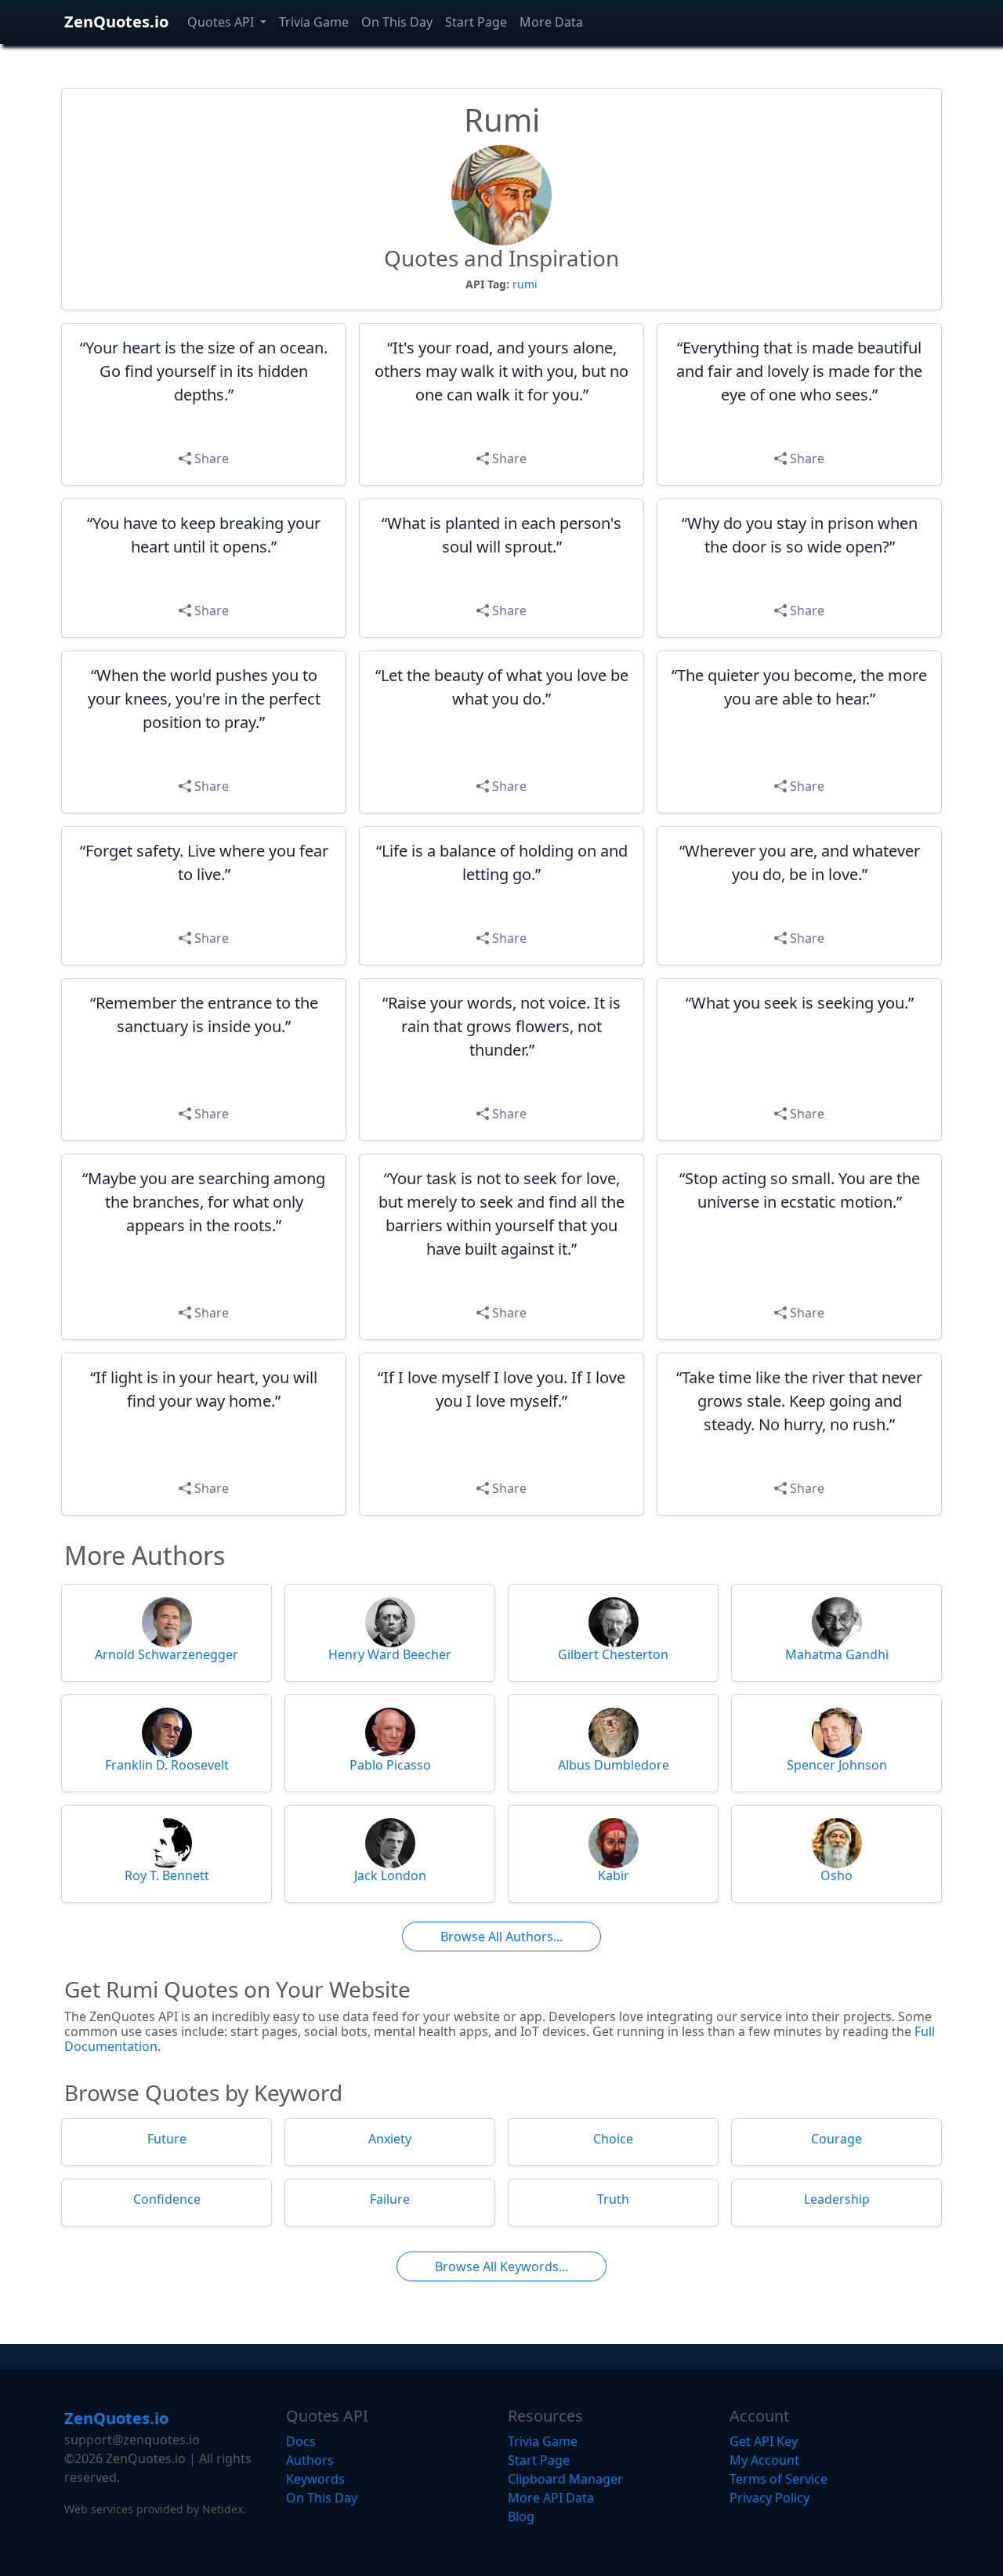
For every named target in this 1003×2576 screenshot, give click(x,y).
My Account (764, 2460)
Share (210, 458)
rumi (525, 284)
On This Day (397, 22)
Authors (310, 2460)
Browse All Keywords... (501, 2266)
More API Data (551, 2498)
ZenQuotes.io (116, 22)
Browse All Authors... (501, 1937)
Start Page (476, 22)
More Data (551, 22)
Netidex (223, 2509)
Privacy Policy (769, 2498)
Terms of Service (779, 2479)
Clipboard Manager (565, 2479)
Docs (301, 2441)
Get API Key (764, 2441)
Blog (521, 2516)
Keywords (315, 2479)
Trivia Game (314, 22)
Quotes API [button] (222, 22)
